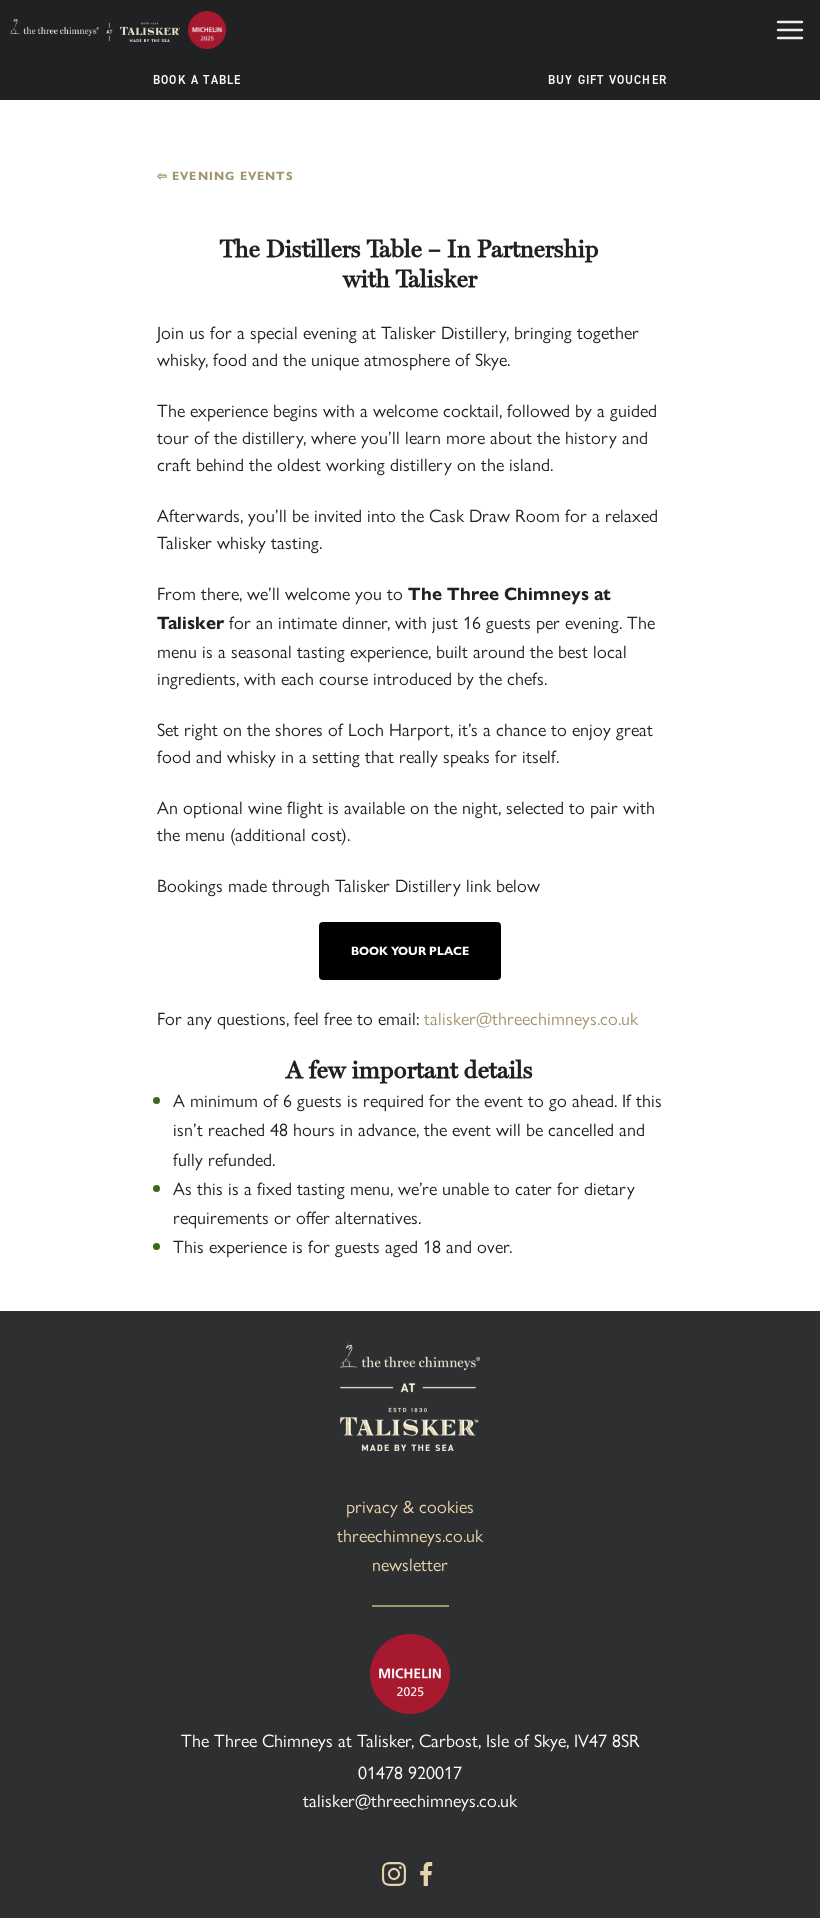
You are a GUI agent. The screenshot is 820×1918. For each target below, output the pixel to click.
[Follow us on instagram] (394, 1874)
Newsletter (410, 1563)
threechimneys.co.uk (410, 1534)
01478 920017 (410, 1771)
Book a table (197, 80)
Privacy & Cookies (410, 1505)
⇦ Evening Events (225, 175)
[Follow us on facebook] (426, 1874)
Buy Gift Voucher (607, 80)
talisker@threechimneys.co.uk (410, 1799)
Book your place (410, 950)
